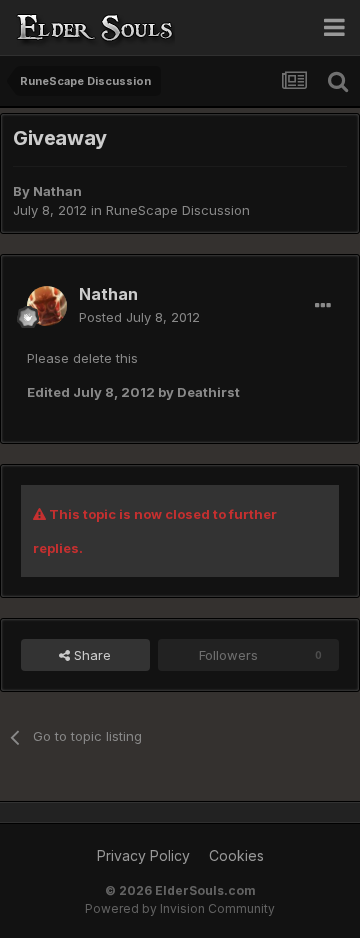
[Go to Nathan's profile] (47, 306)
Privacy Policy (143, 855)
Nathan (57, 191)
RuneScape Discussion (178, 210)
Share (90, 655)
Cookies (236, 855)
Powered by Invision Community (180, 908)
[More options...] (323, 306)
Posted (139, 317)
